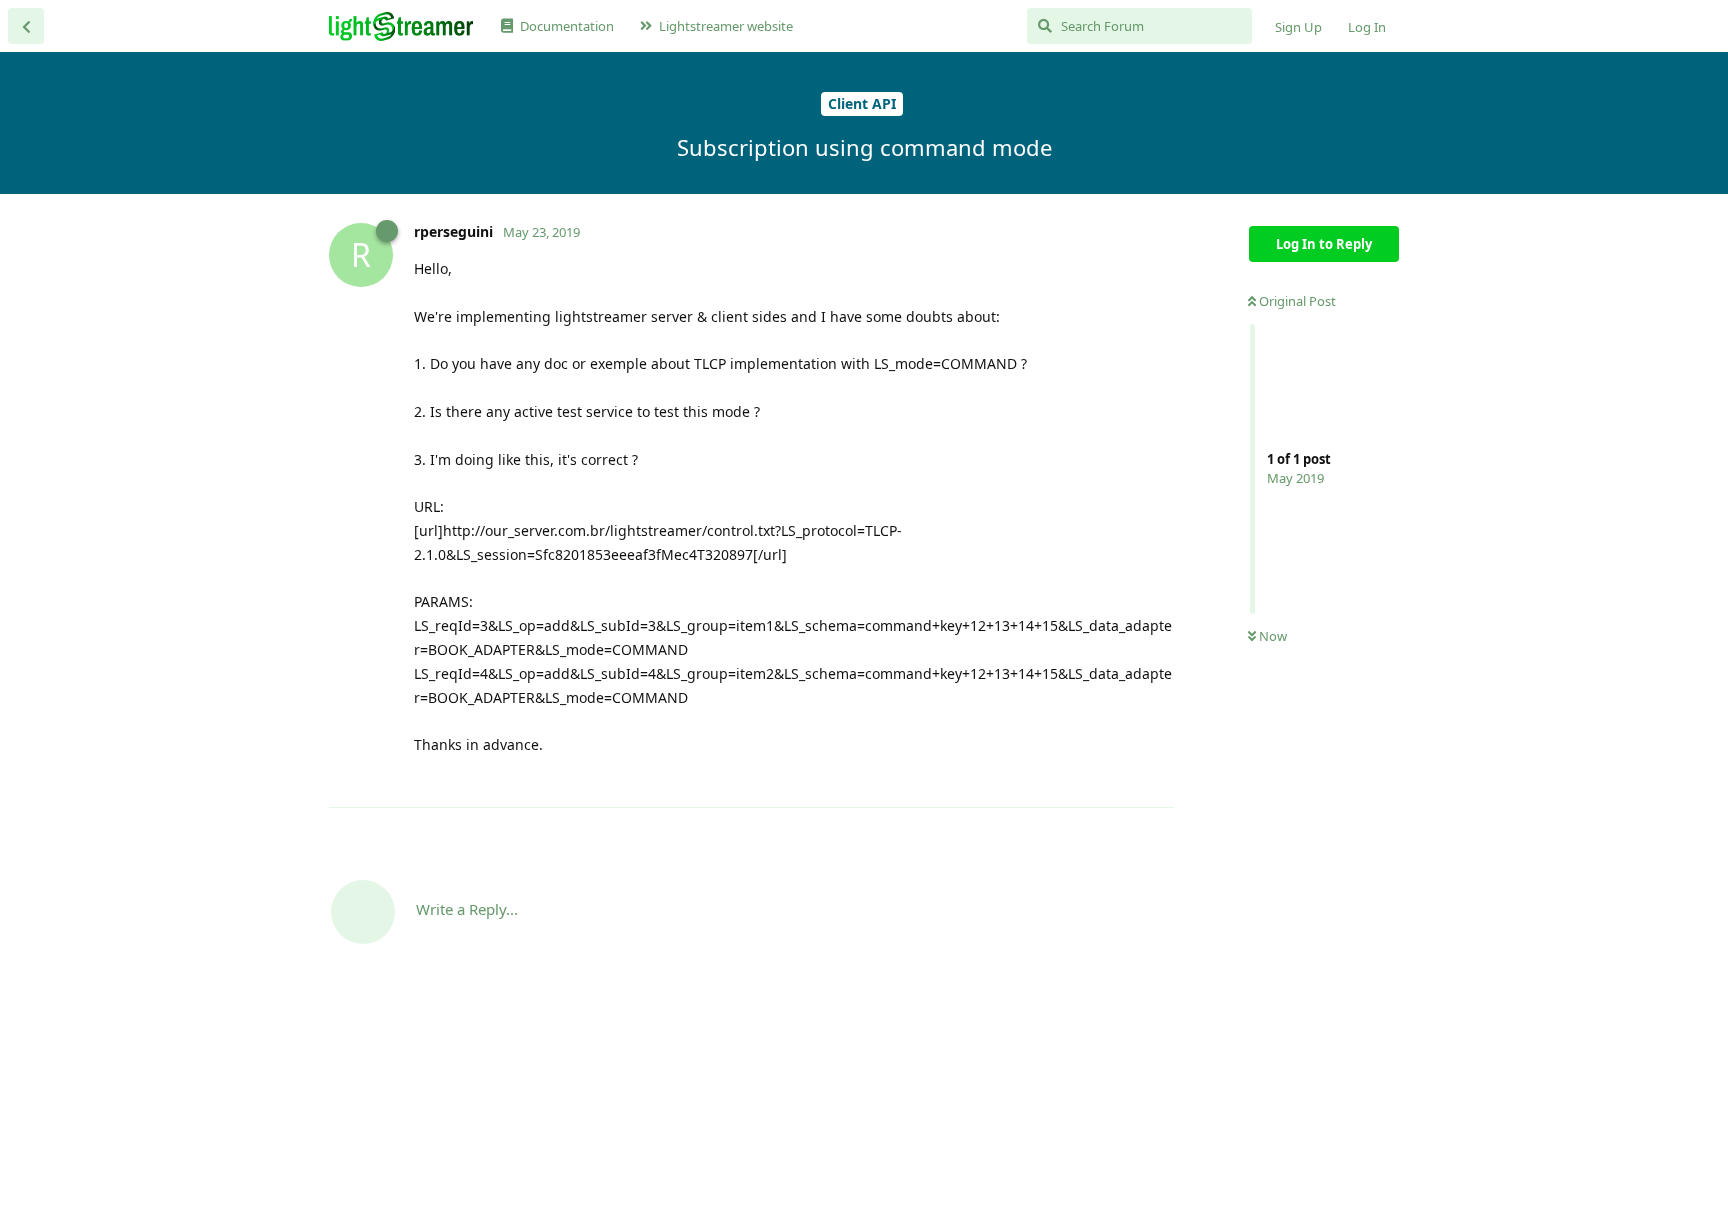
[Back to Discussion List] (26, 26)
